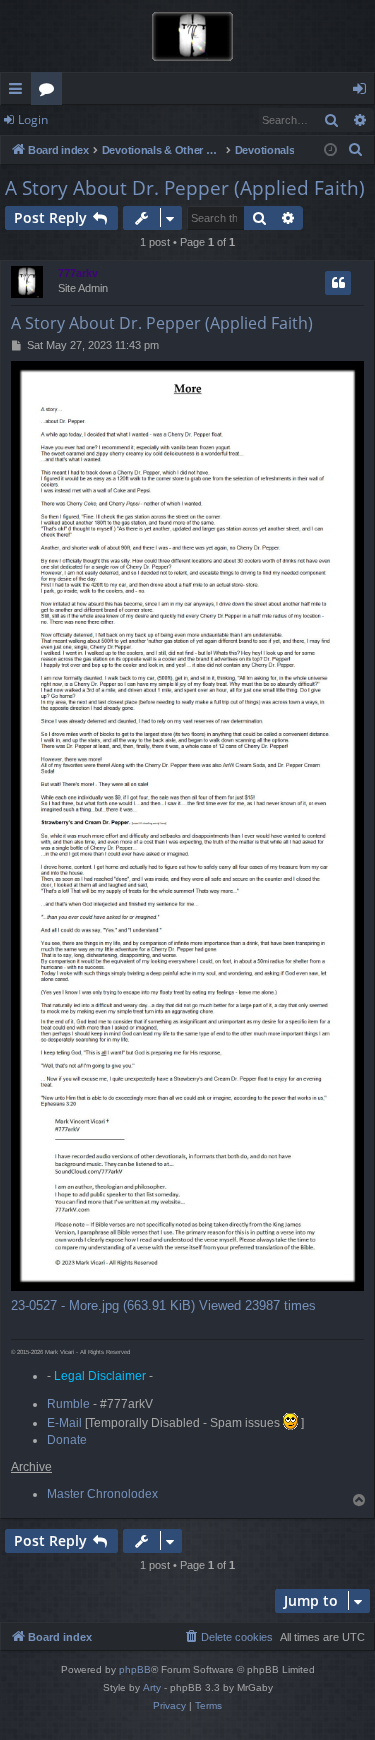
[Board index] (187, 36)
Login (33, 119)
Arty (152, 1687)
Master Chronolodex (102, 1494)
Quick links (19, 92)
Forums (50, 92)
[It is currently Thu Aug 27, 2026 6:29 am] (330, 150)
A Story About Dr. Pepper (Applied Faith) (185, 188)
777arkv (78, 273)
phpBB (135, 1669)
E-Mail (64, 1423)
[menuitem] (356, 150)
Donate (67, 1440)
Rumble (68, 1404)
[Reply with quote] (338, 283)
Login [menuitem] (363, 92)
